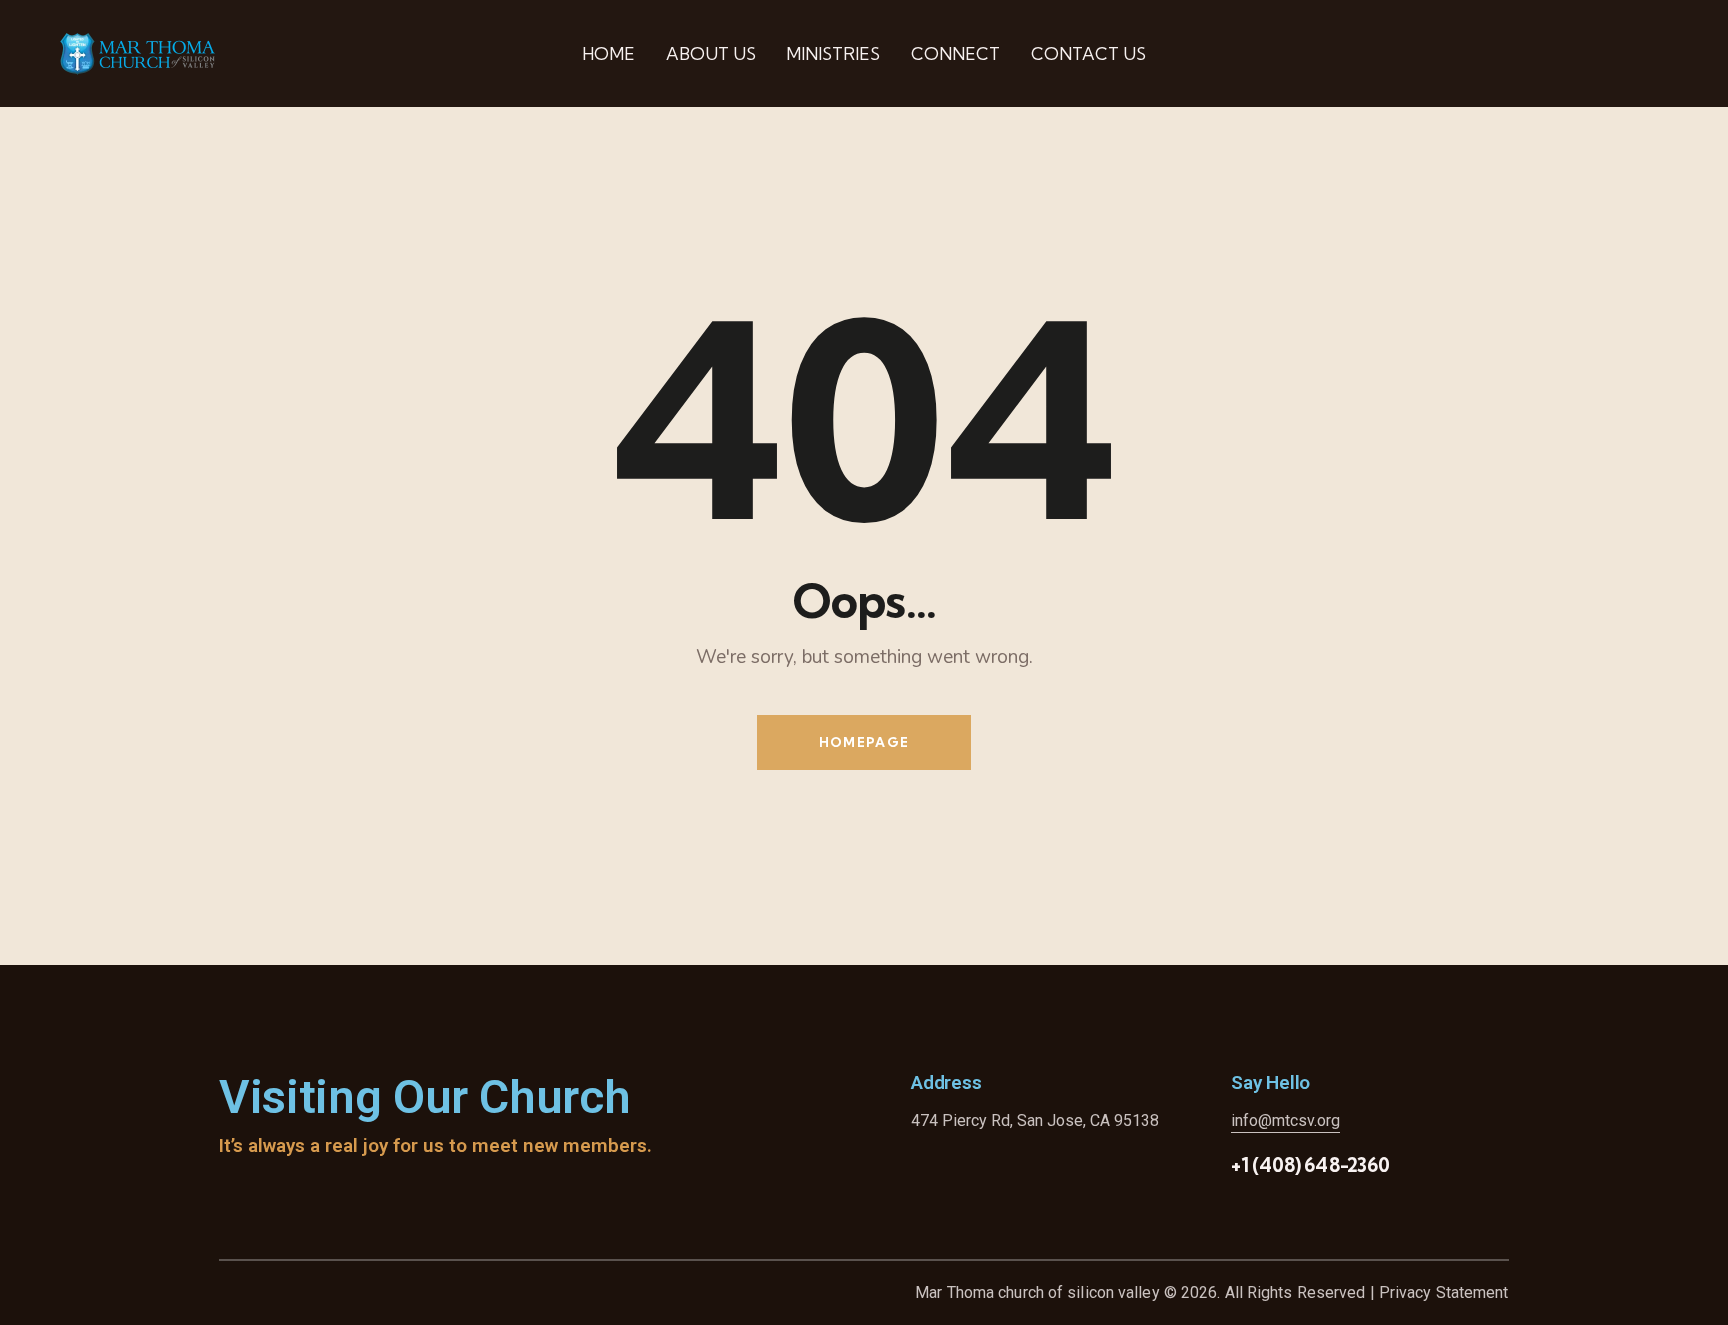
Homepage (864, 742)
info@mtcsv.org (1285, 1120)
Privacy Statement (1444, 1292)
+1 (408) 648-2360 (1310, 1165)
